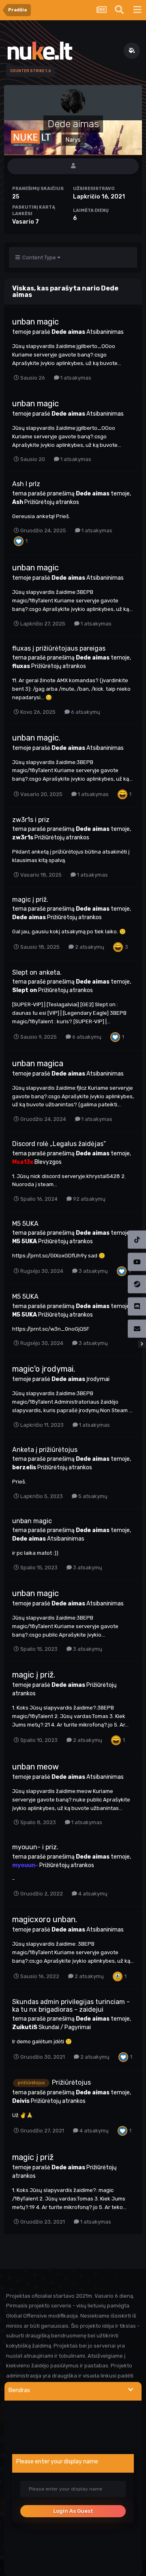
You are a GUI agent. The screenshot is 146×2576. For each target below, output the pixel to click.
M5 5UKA (25, 1224)
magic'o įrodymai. (44, 1369)
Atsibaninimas (105, 332)
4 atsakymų (92, 1894)
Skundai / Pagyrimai (65, 2027)
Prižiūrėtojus (71, 2082)
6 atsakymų (85, 712)
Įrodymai (98, 1379)
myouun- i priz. (35, 1847)
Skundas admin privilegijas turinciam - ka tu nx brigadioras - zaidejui (71, 2006)
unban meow (35, 1767)
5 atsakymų (92, 1496)
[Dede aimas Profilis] (73, 166)
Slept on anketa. (37, 972)
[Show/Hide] (131, 2390)
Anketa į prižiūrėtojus (45, 1450)
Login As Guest (73, 2511)
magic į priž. (30, 900)
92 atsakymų (89, 1199)
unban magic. (36, 738)
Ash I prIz (26, 484)
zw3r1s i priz (31, 820)
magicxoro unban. (45, 1919)
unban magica (38, 1063)
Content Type (39, 257)
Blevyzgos (48, 1162)
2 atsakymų (89, 947)
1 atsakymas (75, 378)
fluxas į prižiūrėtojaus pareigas (59, 648)
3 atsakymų (93, 1271)
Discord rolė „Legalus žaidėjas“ (59, 1144)
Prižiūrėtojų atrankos (52, 502)
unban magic (35, 322)
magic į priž (33, 2157)
